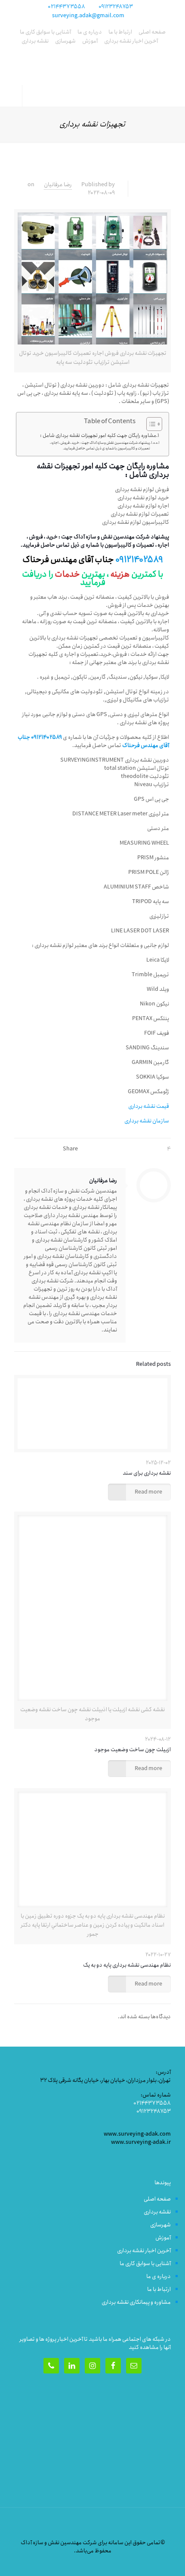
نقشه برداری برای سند (147, 1473)
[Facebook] (39, 2563)
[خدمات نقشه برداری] (92, 68)
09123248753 (116, 7)
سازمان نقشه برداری (147, 1121)
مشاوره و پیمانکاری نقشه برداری (136, 2302)
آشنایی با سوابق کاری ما (45, 32)
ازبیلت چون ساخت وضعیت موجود (133, 1750)
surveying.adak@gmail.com (88, 16)
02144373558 (66, 7)
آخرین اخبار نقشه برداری (131, 41)
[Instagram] (27, 2563)
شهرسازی (65, 41)
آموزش (90, 41)
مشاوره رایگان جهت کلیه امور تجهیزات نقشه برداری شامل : (98, 436)
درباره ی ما (90, 32)
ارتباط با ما (120, 32)
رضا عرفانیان (58, 185)
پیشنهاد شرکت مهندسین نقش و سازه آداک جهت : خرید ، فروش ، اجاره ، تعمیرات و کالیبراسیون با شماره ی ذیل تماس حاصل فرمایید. (100, 446)
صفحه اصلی (152, 32)
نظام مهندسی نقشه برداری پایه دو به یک (127, 1965)
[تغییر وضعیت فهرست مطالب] (150, 424)
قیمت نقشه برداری (149, 1106)
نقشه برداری (35, 41)
